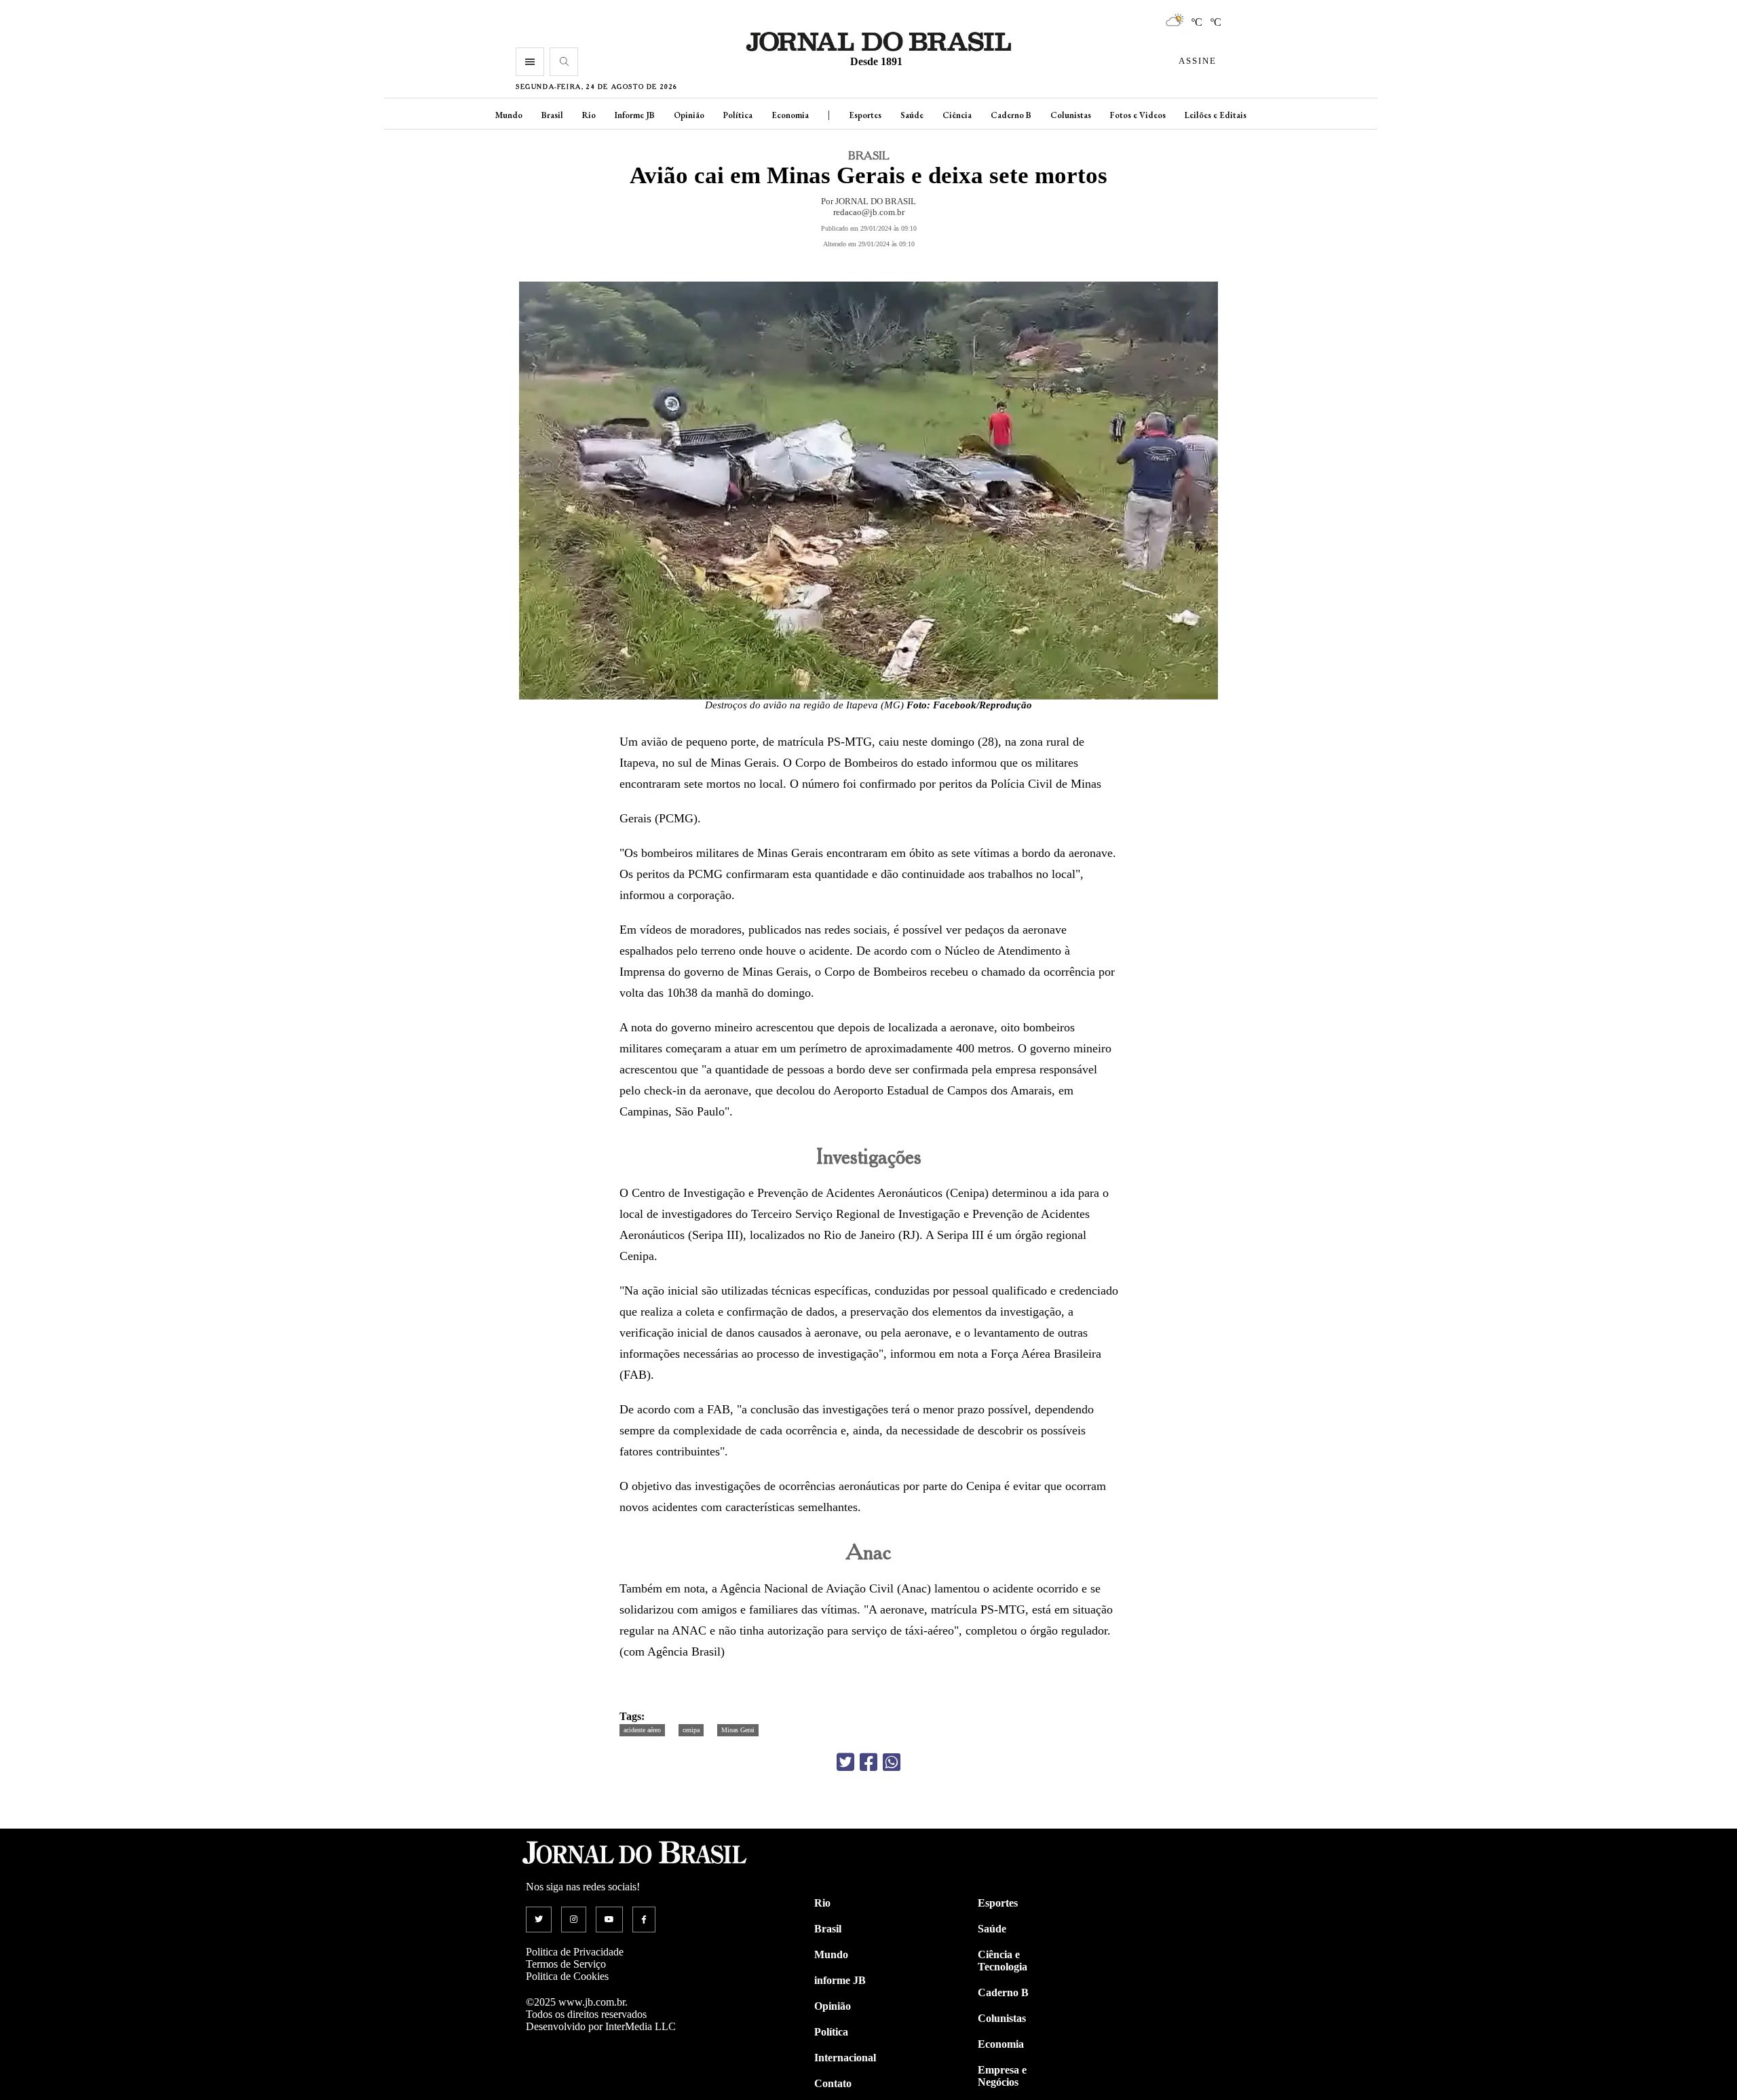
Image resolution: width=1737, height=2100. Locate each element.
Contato (833, 2083)
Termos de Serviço (566, 1964)
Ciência (957, 115)
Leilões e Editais (1216, 115)
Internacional (845, 2058)
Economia (790, 115)
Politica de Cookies (567, 1976)
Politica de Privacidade (575, 1952)
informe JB (840, 1980)
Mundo (509, 115)
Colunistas (1071, 115)
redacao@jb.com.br (869, 212)
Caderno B (1011, 115)
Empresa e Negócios (1002, 2076)
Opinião (689, 115)
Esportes (865, 115)
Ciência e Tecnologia (1003, 1961)
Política (738, 115)
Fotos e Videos (1138, 115)
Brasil (552, 115)
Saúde (912, 115)
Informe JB (635, 115)
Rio (589, 115)
